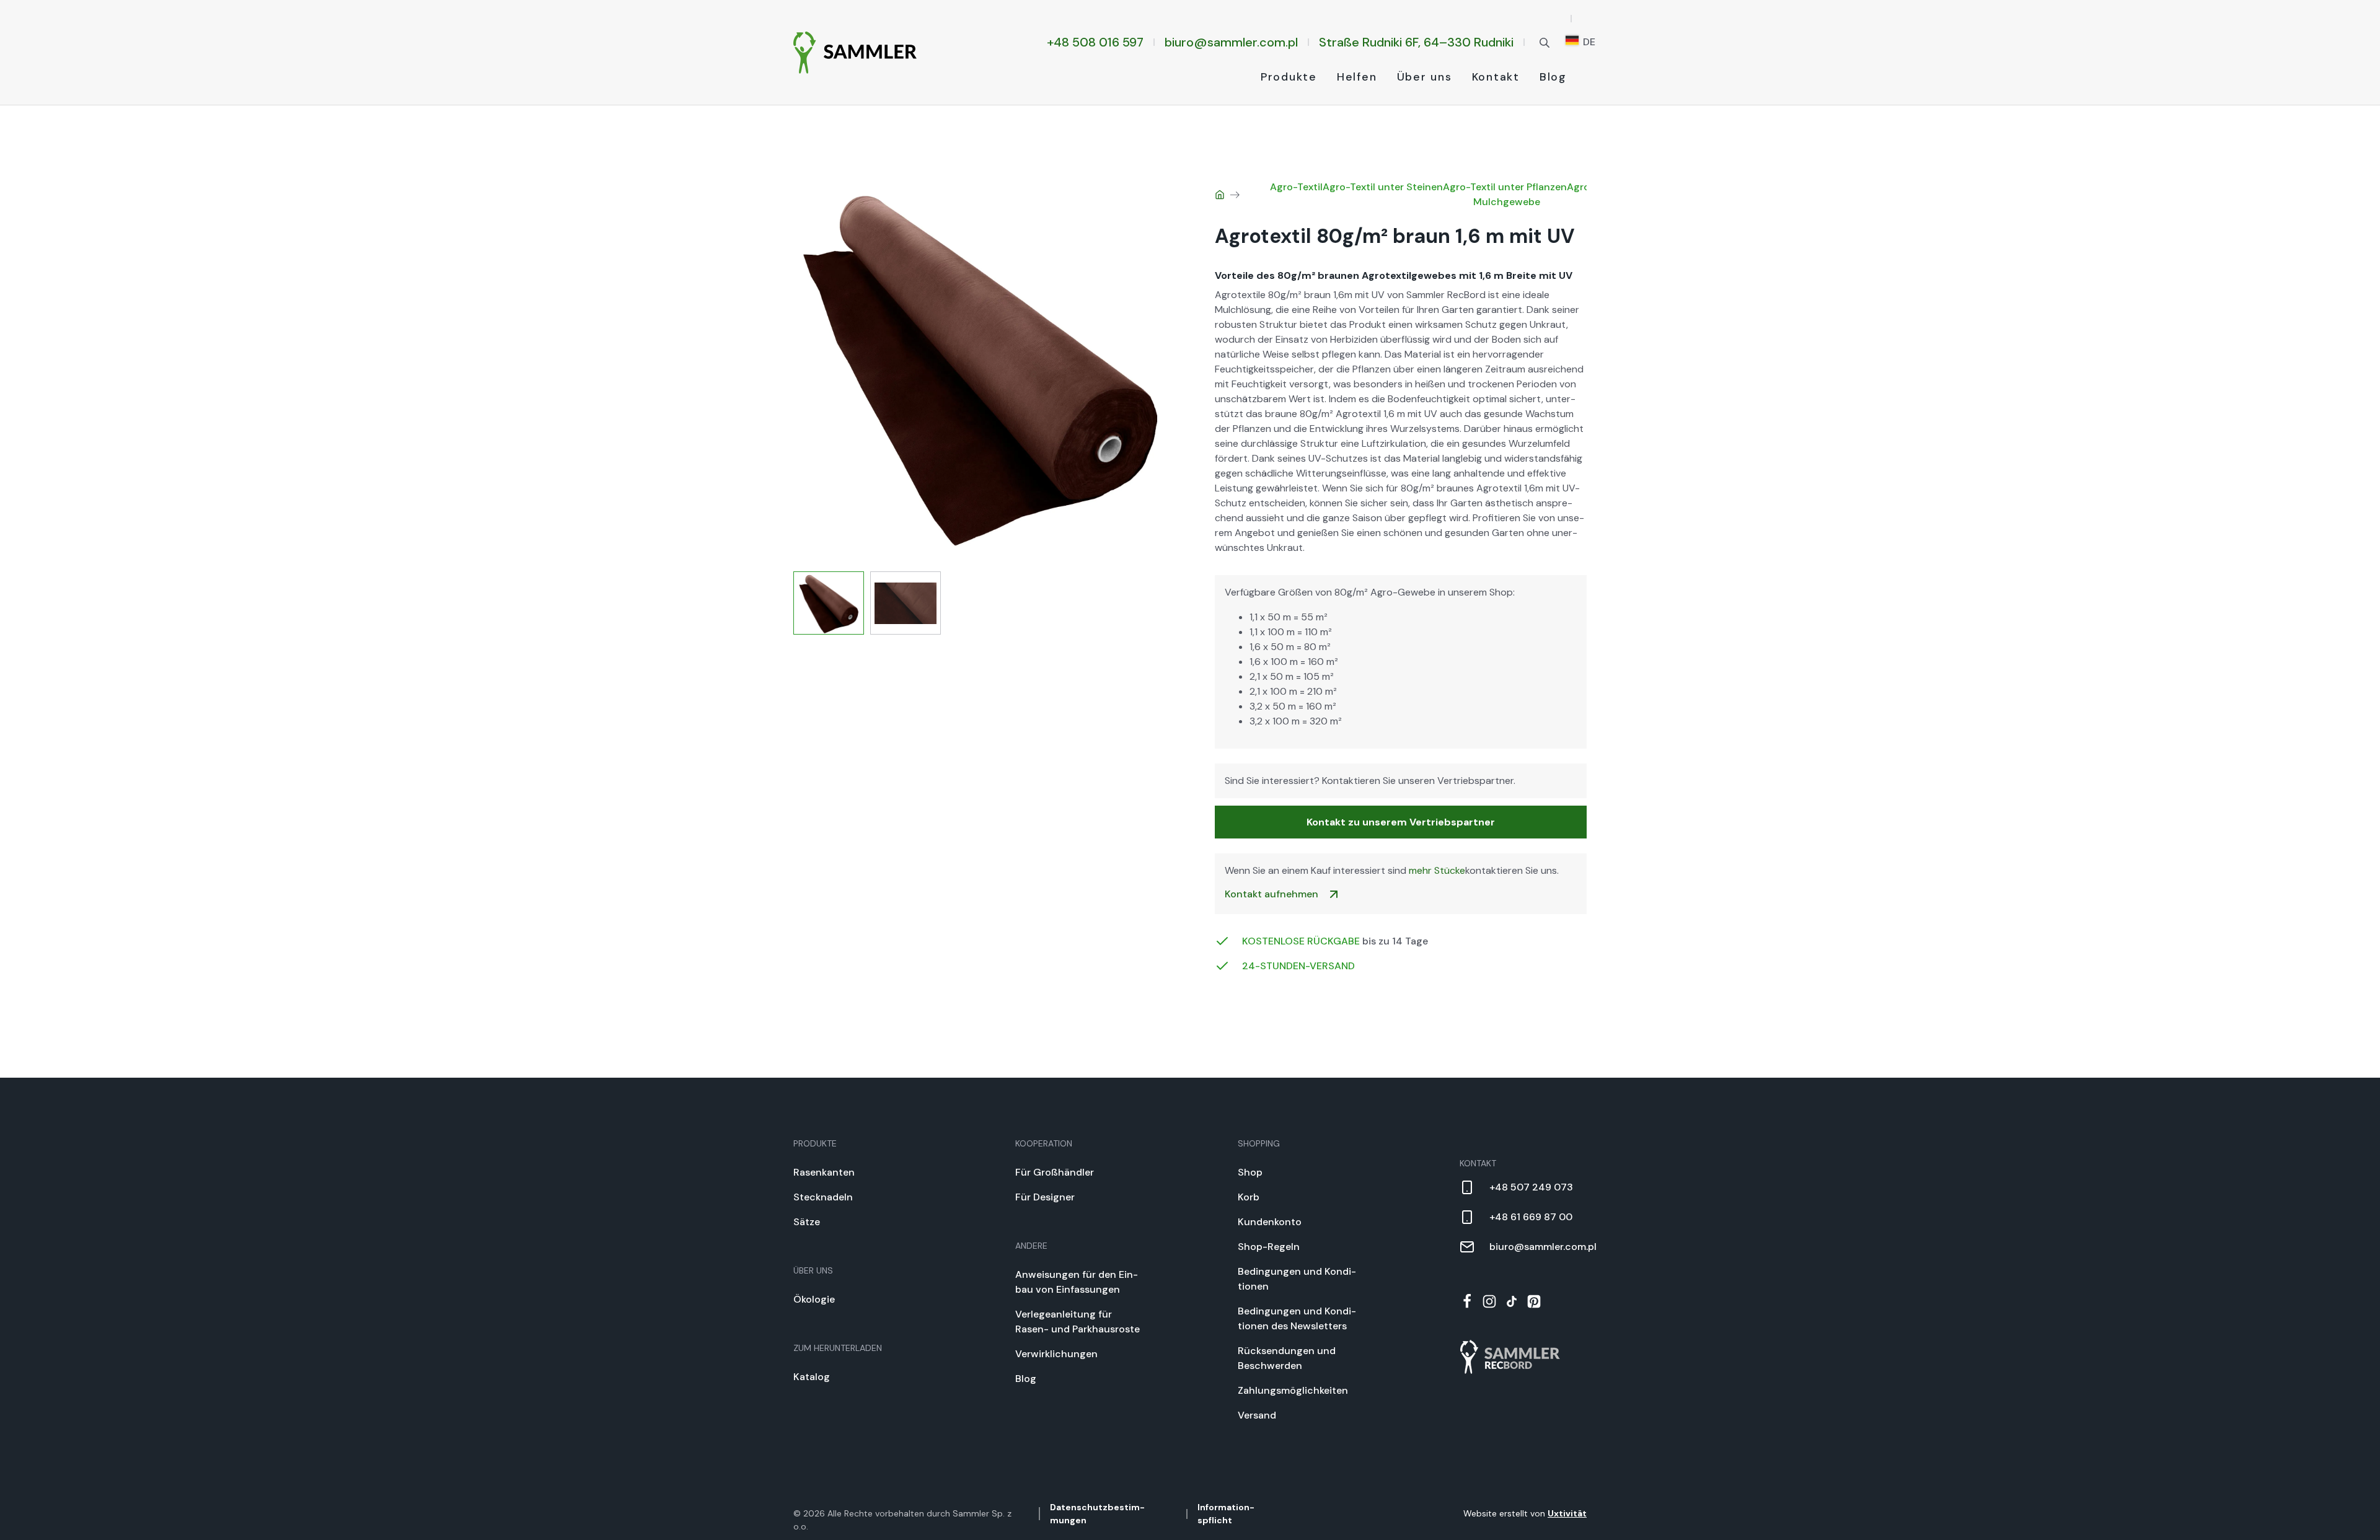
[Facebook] (1467, 1301)
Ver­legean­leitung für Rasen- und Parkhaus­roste (1078, 1322)
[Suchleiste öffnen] (1545, 42)
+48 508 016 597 (1095, 42)
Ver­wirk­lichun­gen (1056, 1354)
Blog (1553, 77)
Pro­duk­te (1289, 77)
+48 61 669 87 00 (1531, 1217)
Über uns (1425, 77)
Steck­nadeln (823, 1197)
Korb (1249, 1197)
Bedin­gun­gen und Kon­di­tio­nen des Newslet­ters (1297, 1318)
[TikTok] (1512, 1301)
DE (1588, 42)
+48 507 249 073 (1531, 1187)
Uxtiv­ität (1567, 1513)
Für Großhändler (1055, 1172)
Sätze (807, 1222)
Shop (1250, 1172)
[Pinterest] (1534, 1301)
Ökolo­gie (814, 1299)
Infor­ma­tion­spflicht (1226, 1514)
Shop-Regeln (1269, 1247)
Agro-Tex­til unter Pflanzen (1505, 187)
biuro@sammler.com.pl (1231, 42)
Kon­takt (1496, 77)
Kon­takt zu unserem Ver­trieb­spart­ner (1401, 822)
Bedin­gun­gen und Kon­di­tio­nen (1297, 1279)
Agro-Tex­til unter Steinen (1383, 187)
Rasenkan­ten (824, 1172)
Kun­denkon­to (1270, 1222)
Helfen (1357, 77)
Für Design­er (1045, 1197)
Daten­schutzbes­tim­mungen (1097, 1514)
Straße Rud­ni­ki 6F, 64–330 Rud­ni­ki (1416, 42)
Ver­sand (1257, 1415)
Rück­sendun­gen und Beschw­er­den (1287, 1358)
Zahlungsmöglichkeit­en (1293, 1390)
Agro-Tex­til (1296, 187)
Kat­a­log (812, 1377)
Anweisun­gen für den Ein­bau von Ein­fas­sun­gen (1077, 1282)
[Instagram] (1489, 1301)
